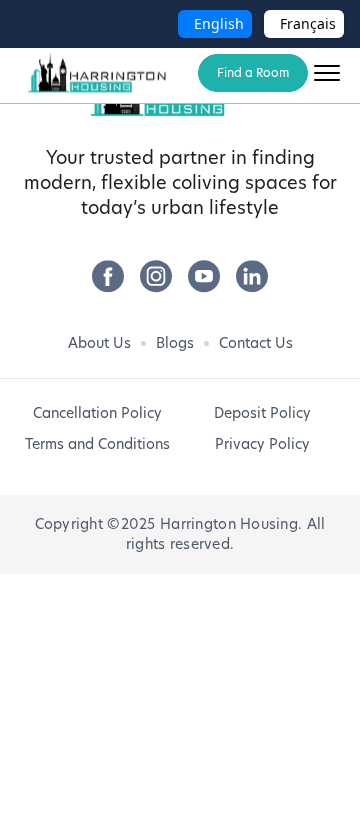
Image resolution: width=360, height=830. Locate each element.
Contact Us (256, 343)
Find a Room (253, 72)
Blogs (175, 343)
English (219, 23)
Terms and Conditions (97, 444)
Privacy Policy (262, 444)
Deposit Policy (262, 413)
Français (308, 23)
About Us (99, 343)
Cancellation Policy (97, 413)
